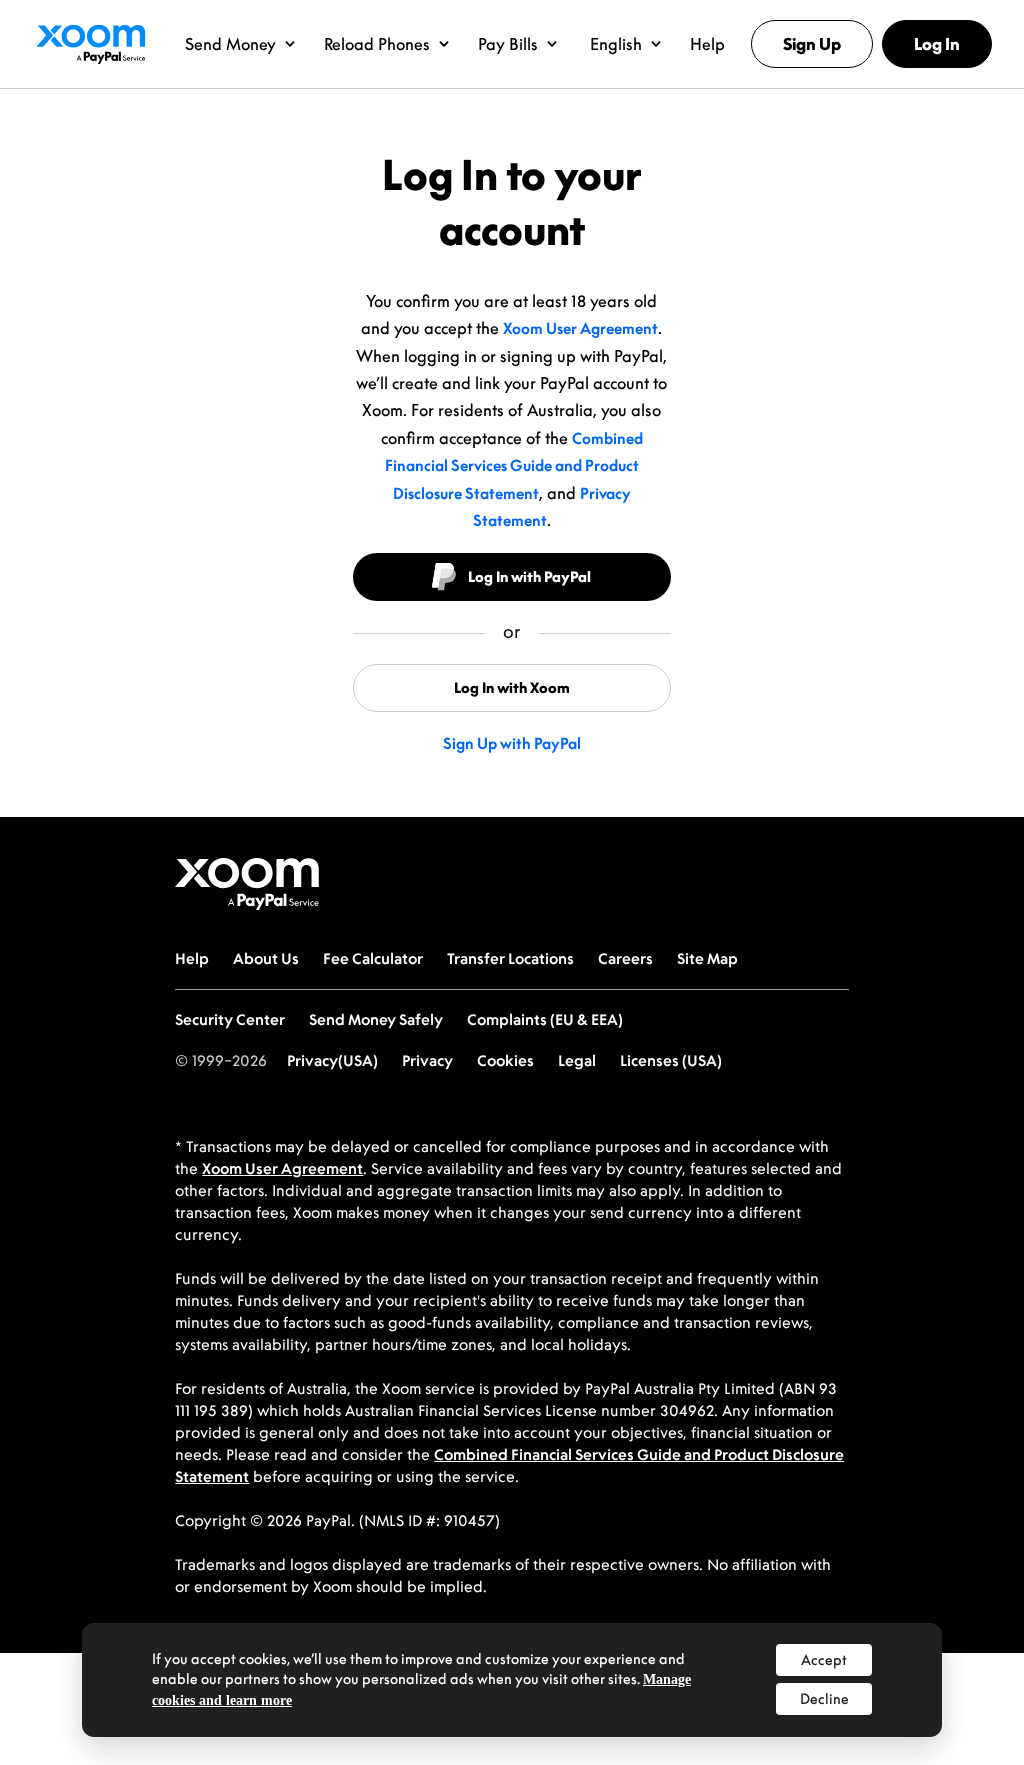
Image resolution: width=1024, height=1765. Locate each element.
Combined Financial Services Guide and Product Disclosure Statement (514, 465)
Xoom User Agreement (580, 328)
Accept (824, 1659)
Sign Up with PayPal (512, 743)
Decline (824, 1698)
